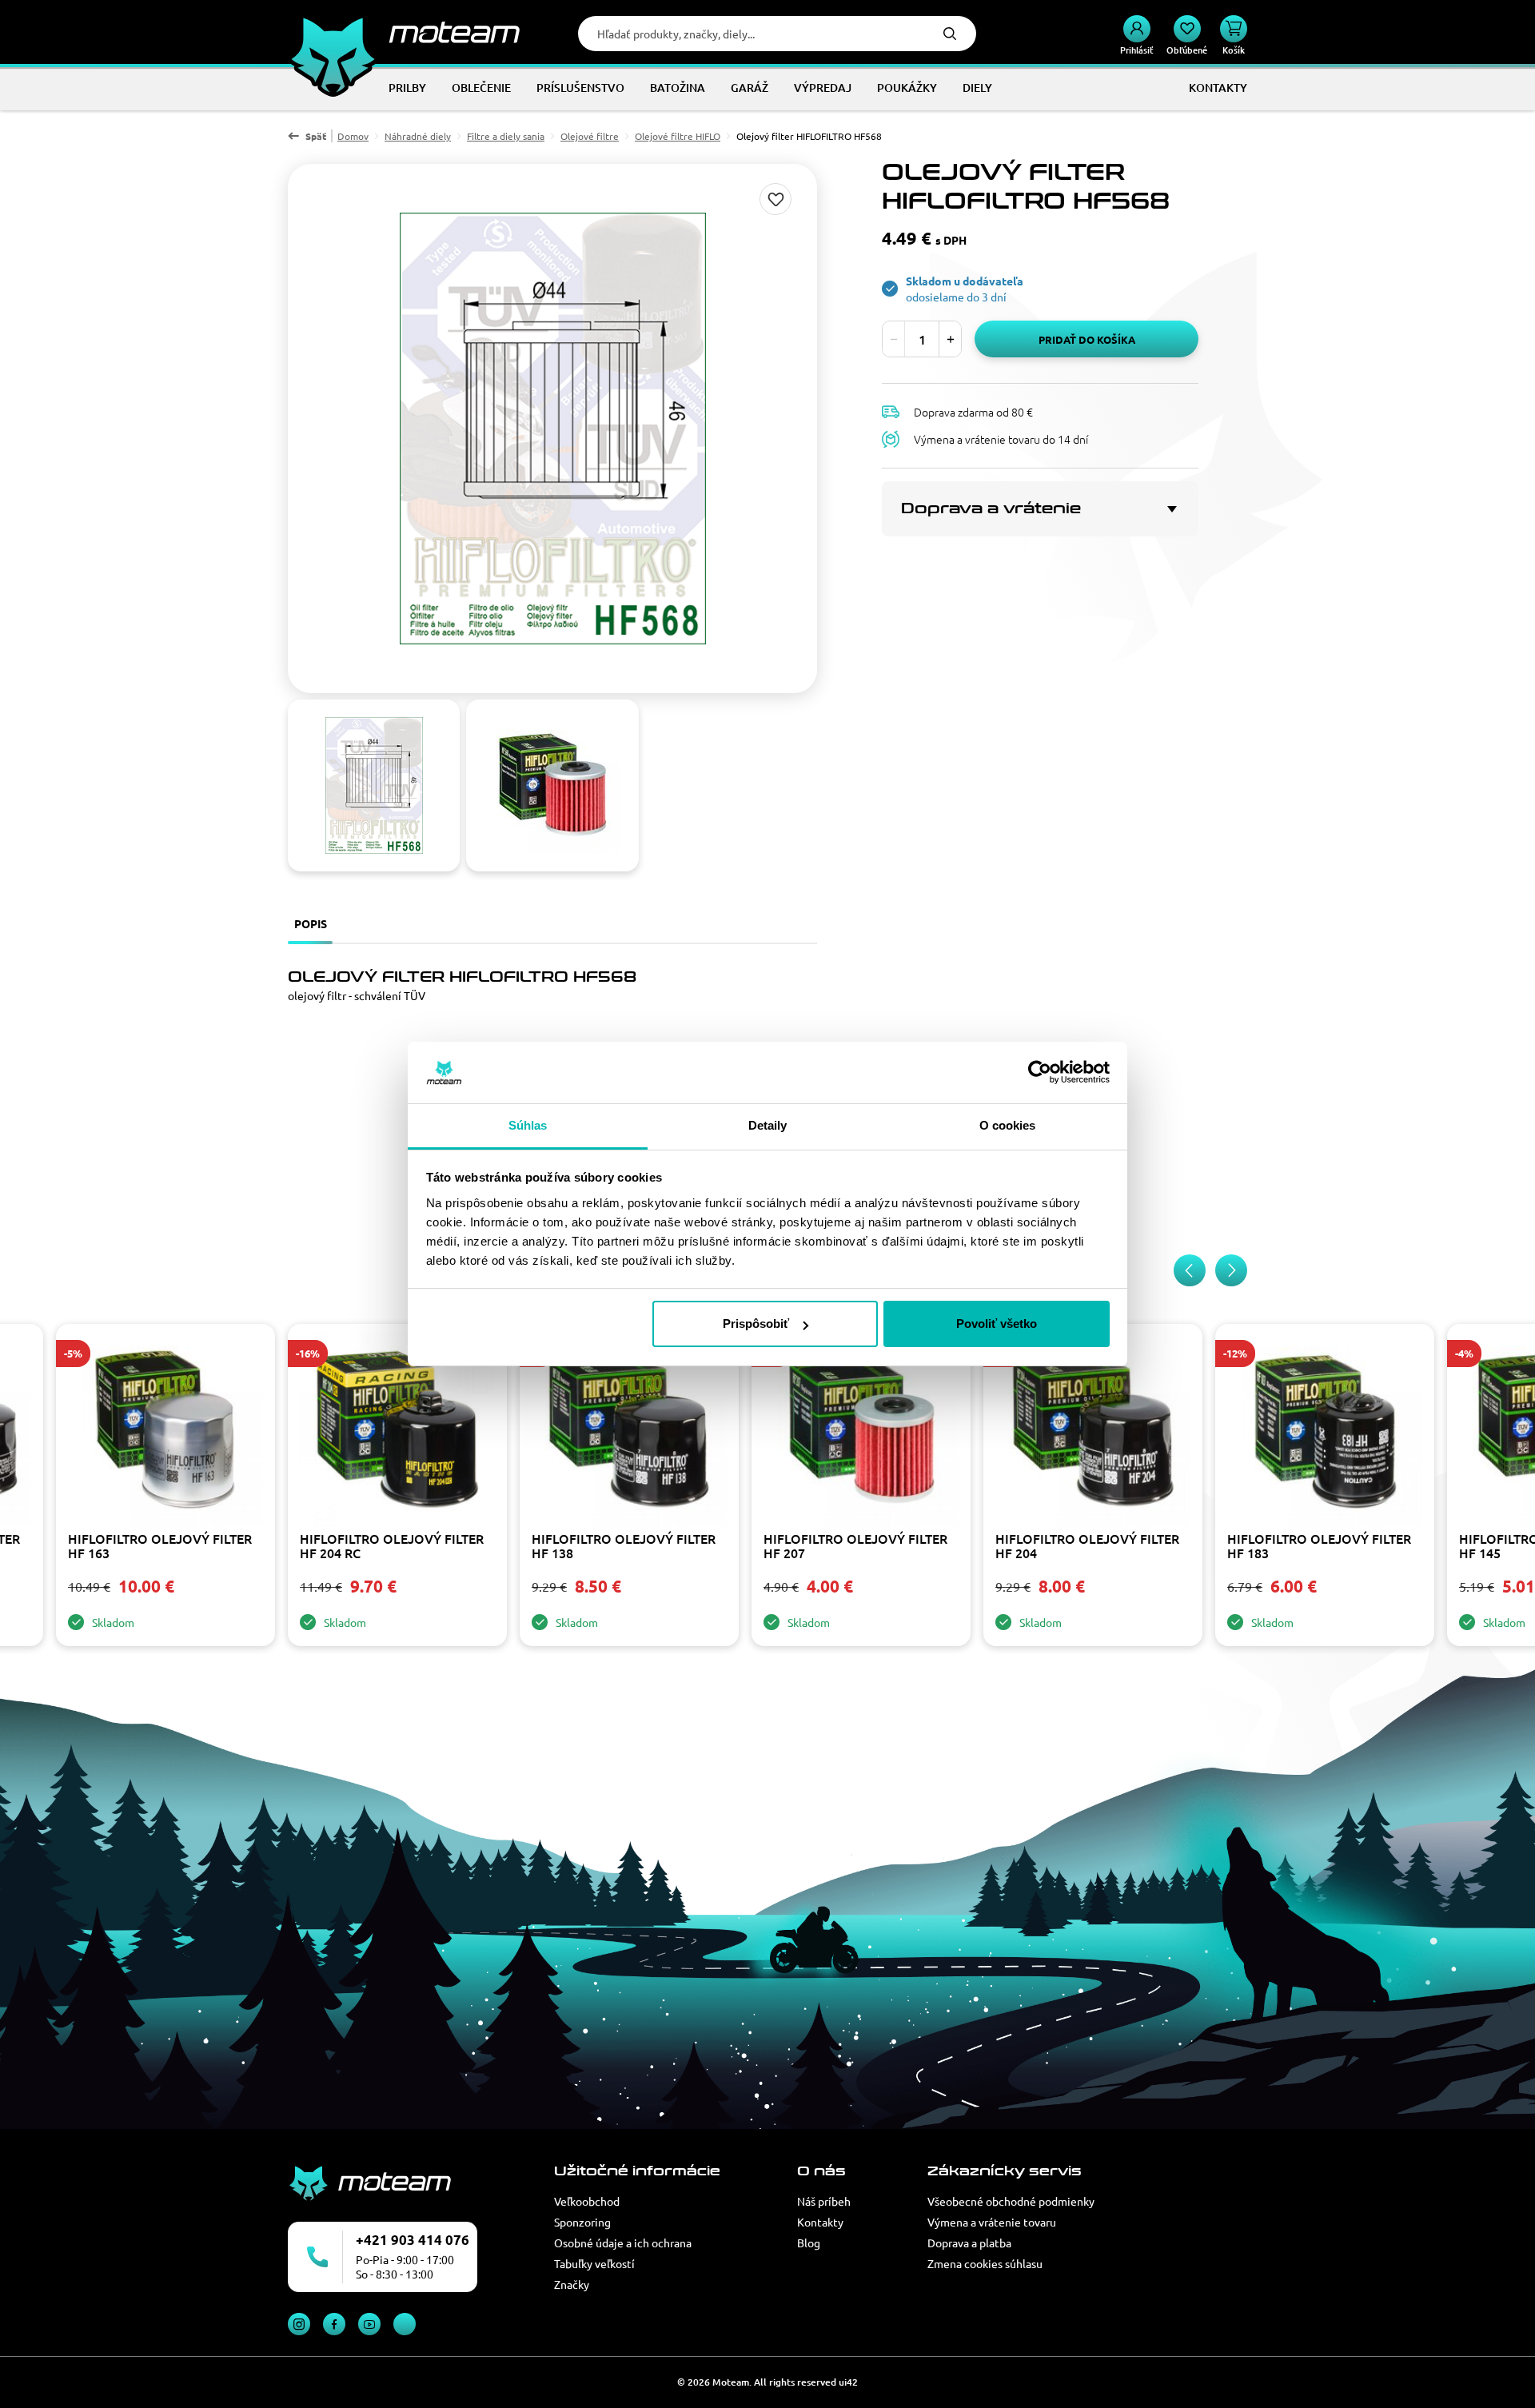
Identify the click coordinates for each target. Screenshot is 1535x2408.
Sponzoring (582, 2222)
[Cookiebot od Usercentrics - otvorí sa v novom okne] (1040, 1073)
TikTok (405, 2324)
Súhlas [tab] (528, 1125)
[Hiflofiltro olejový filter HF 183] (1325, 1431)
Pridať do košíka (1087, 339)
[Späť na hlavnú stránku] (404, 32)
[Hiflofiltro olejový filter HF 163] (165, 1431)
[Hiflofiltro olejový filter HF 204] (1093, 1431)
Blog (809, 2243)
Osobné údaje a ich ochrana (623, 2243)
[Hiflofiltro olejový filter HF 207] (861, 1431)
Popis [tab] (311, 923)
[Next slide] (1231, 1270)
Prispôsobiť (756, 1324)
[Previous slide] (1190, 1270)
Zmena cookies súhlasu (985, 2263)
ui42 (848, 2382)
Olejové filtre (590, 136)
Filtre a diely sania (506, 136)
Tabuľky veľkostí (594, 2263)
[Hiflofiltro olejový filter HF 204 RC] (397, 1431)
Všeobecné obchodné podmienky (1011, 2201)
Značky (572, 2284)
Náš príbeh (824, 2201)
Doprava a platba (969, 2243)
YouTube (369, 2324)
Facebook (334, 2324)
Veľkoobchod (587, 2201)
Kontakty (820, 2222)
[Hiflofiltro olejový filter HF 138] (629, 1431)
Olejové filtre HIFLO (678, 136)
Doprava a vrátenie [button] (991, 508)
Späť (316, 136)
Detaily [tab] (768, 1125)
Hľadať (950, 34)
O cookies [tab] (1008, 1125)
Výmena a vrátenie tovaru (992, 2222)
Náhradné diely (418, 136)
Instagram (299, 2324)
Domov (353, 136)
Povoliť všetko (997, 1324)
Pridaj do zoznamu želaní (775, 199)
